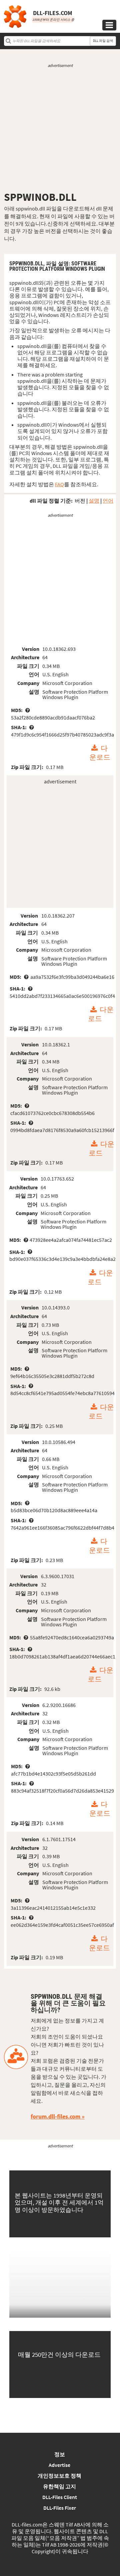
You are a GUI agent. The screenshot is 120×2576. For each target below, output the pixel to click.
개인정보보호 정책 (59, 2476)
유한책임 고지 (59, 2486)
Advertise (59, 2465)
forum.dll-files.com (55, 2116)
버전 (80, 501)
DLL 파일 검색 (103, 41)
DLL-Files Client (60, 2497)
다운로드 (100, 753)
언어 (108, 501)
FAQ (59, 484)
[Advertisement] (60, 130)
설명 (94, 501)
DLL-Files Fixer (60, 2508)
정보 (60, 2454)
